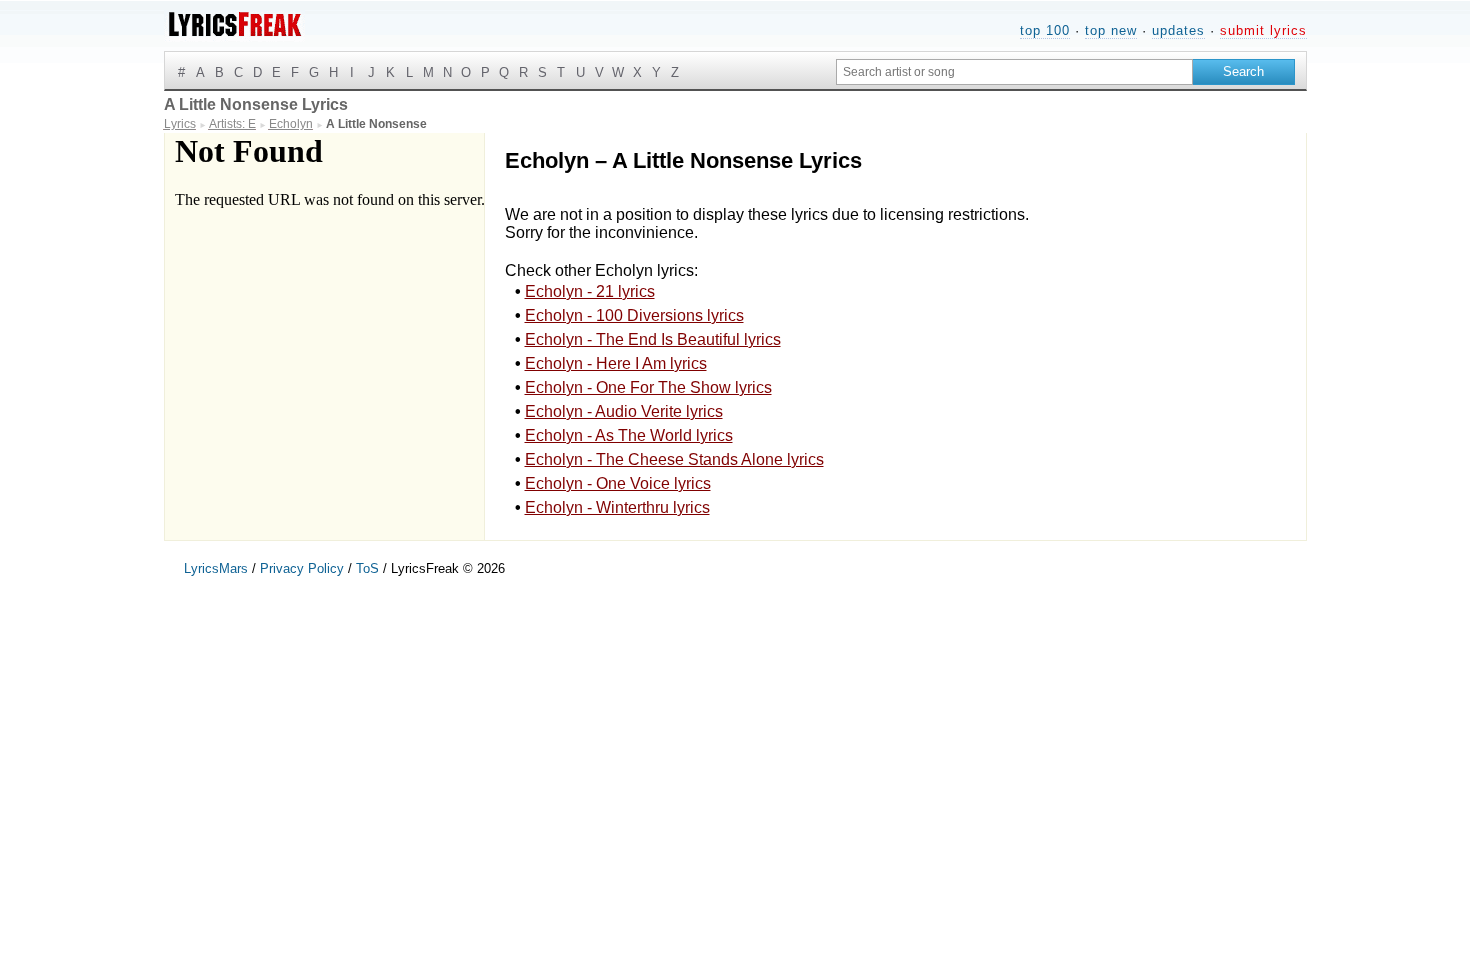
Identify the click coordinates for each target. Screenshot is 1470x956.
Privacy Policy (302, 568)
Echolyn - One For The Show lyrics (648, 387)
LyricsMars (216, 568)
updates (1178, 30)
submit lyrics (1263, 30)
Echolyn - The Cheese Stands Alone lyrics (674, 459)
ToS (367, 568)
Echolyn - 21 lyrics (590, 291)
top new (1111, 30)
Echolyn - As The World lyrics (629, 435)
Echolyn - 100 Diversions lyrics (634, 315)
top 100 (1045, 30)
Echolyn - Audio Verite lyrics (624, 411)
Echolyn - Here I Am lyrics (616, 363)
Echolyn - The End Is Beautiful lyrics (653, 339)
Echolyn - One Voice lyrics (618, 483)
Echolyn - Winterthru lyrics (617, 507)
